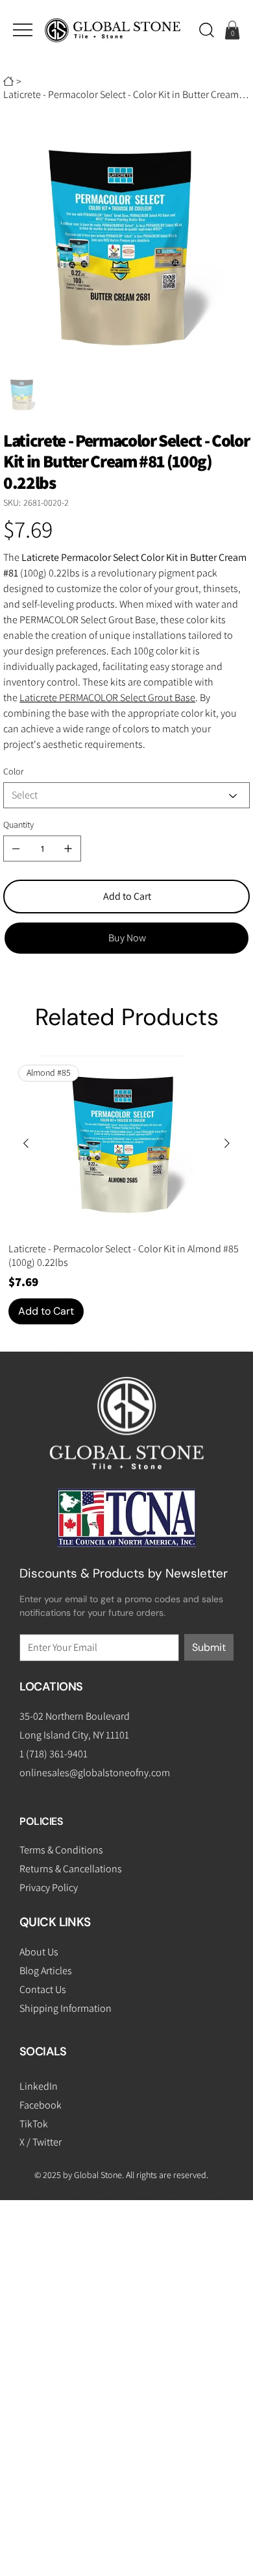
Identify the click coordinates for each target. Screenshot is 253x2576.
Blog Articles (46, 1971)
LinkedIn (39, 2086)
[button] (207, 30)
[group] (126, 1190)
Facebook (41, 2105)
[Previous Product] (26, 1143)
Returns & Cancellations (71, 1869)
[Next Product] (227, 1143)
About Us (39, 1952)
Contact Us (43, 1989)
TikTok (34, 2124)
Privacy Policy (49, 1888)
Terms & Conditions (61, 1850)
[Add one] (68, 848)
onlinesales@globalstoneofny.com (95, 1773)
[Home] (8, 81)
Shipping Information (66, 2008)
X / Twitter (41, 2142)
